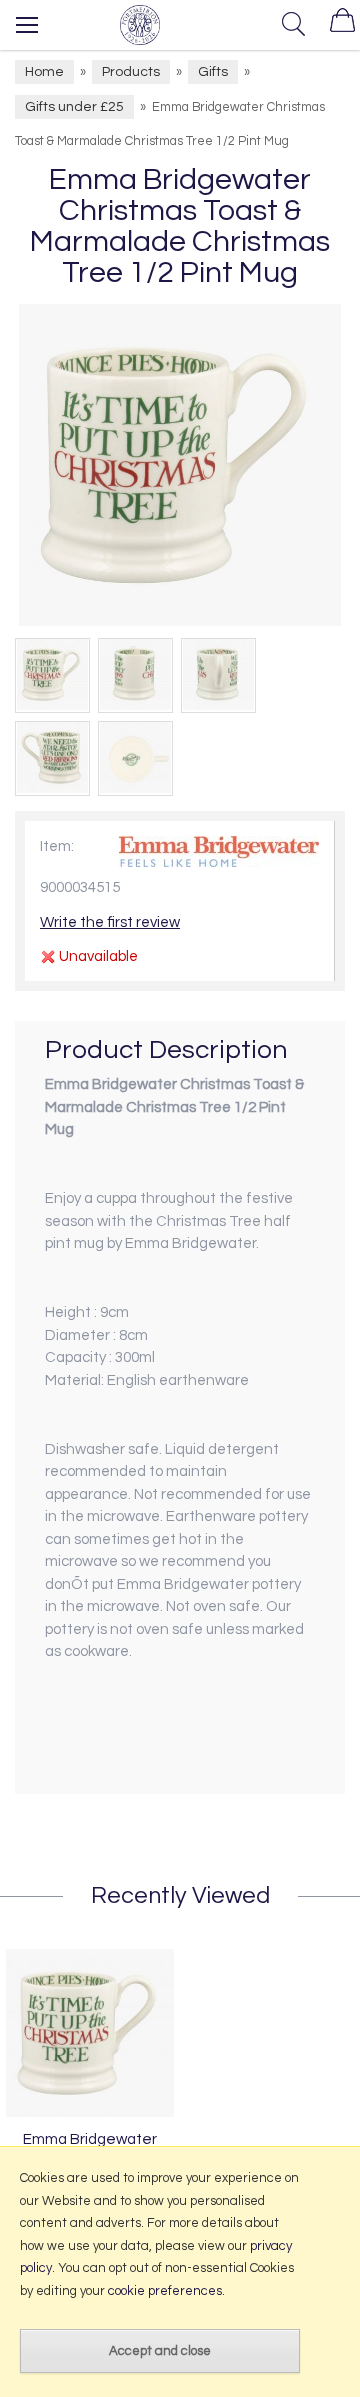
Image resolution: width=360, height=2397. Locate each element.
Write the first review (110, 922)
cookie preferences (165, 2291)
